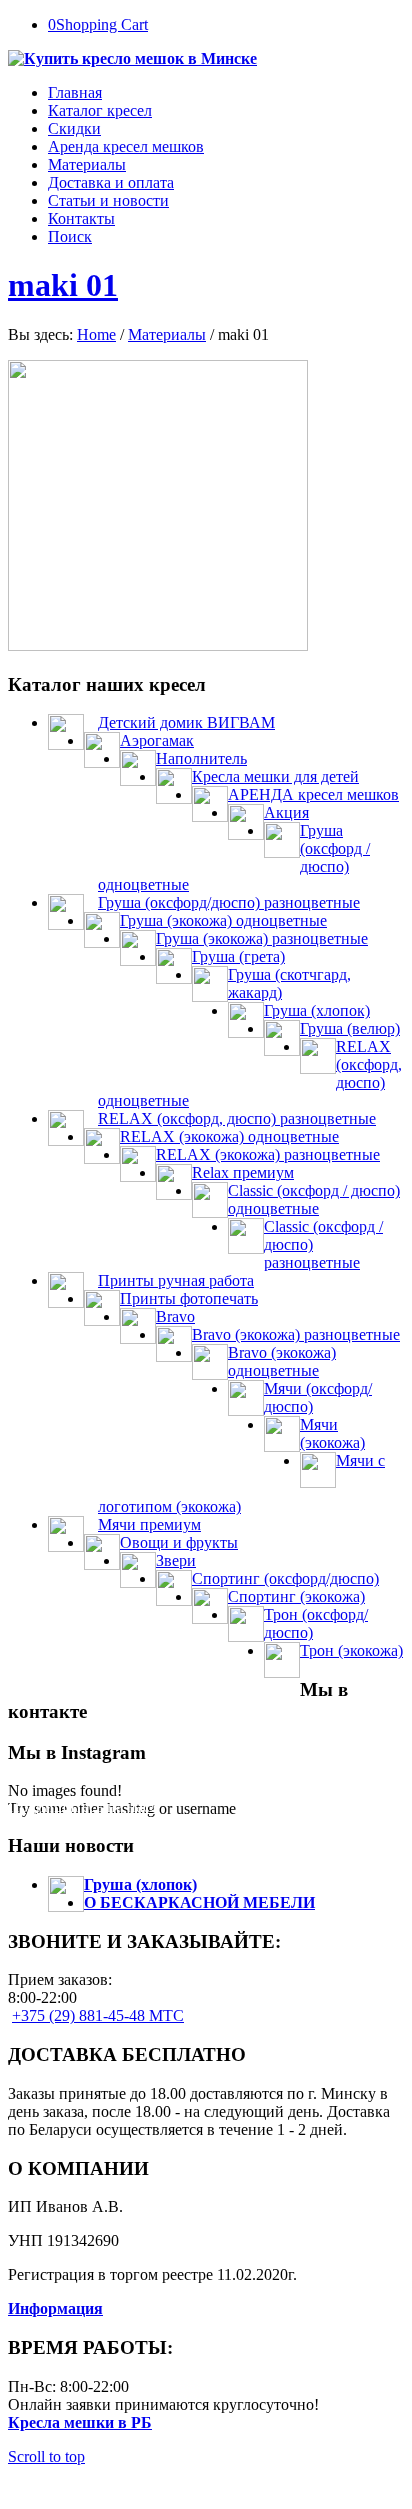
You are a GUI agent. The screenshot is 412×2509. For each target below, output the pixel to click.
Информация (55, 2308)
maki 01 (63, 285)
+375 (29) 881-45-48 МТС (98, 2015)
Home (96, 334)
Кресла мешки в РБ (80, 2422)
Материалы (167, 334)
